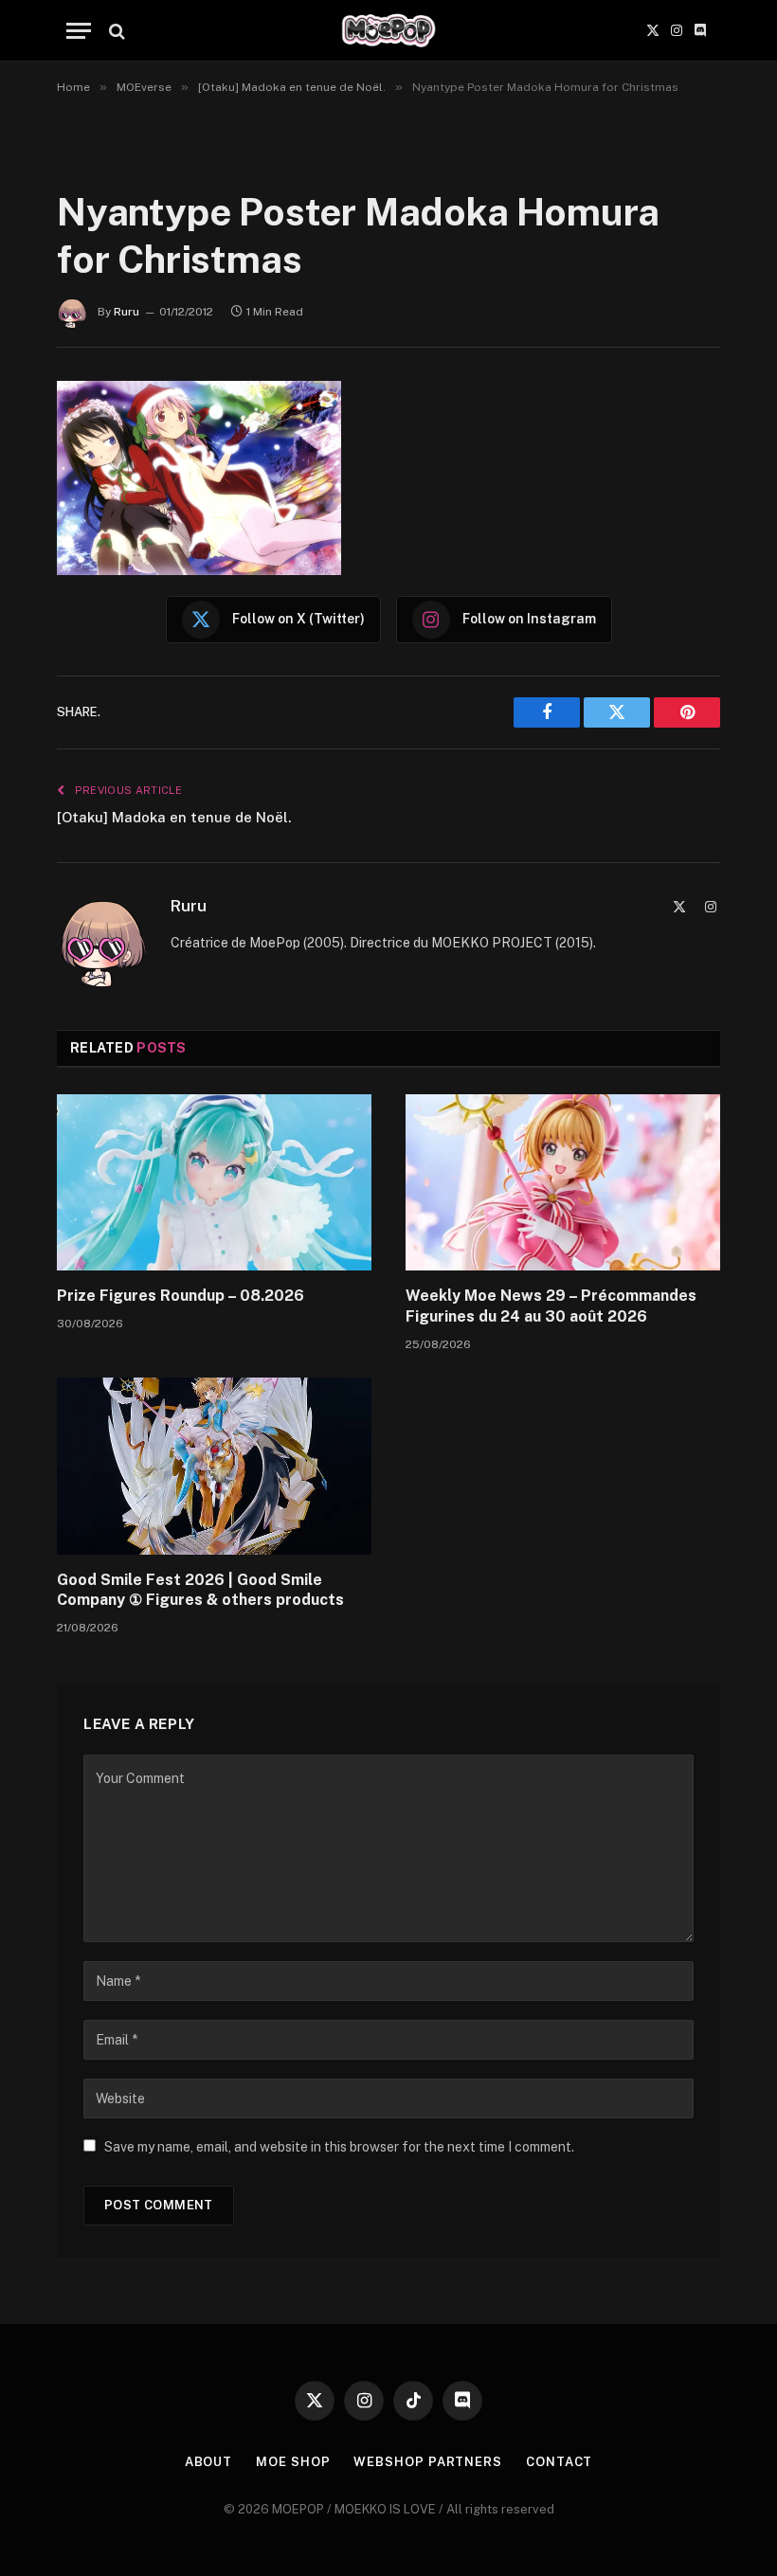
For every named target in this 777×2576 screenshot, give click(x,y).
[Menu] (79, 31)
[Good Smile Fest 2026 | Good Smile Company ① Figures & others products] (214, 1466)
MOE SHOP (293, 2462)
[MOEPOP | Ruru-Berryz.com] (388, 31)
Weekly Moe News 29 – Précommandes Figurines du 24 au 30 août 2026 (551, 1306)
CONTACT (559, 2462)
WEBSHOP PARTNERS (428, 2462)
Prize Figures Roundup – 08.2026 (181, 1296)
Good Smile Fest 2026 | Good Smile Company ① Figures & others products (200, 1590)
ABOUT (209, 2462)
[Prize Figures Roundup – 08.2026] (214, 1183)
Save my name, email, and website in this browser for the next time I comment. (339, 2147)
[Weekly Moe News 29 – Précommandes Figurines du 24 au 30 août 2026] (563, 1183)
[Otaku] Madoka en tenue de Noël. (174, 817)
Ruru (126, 312)
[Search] (115, 31)
